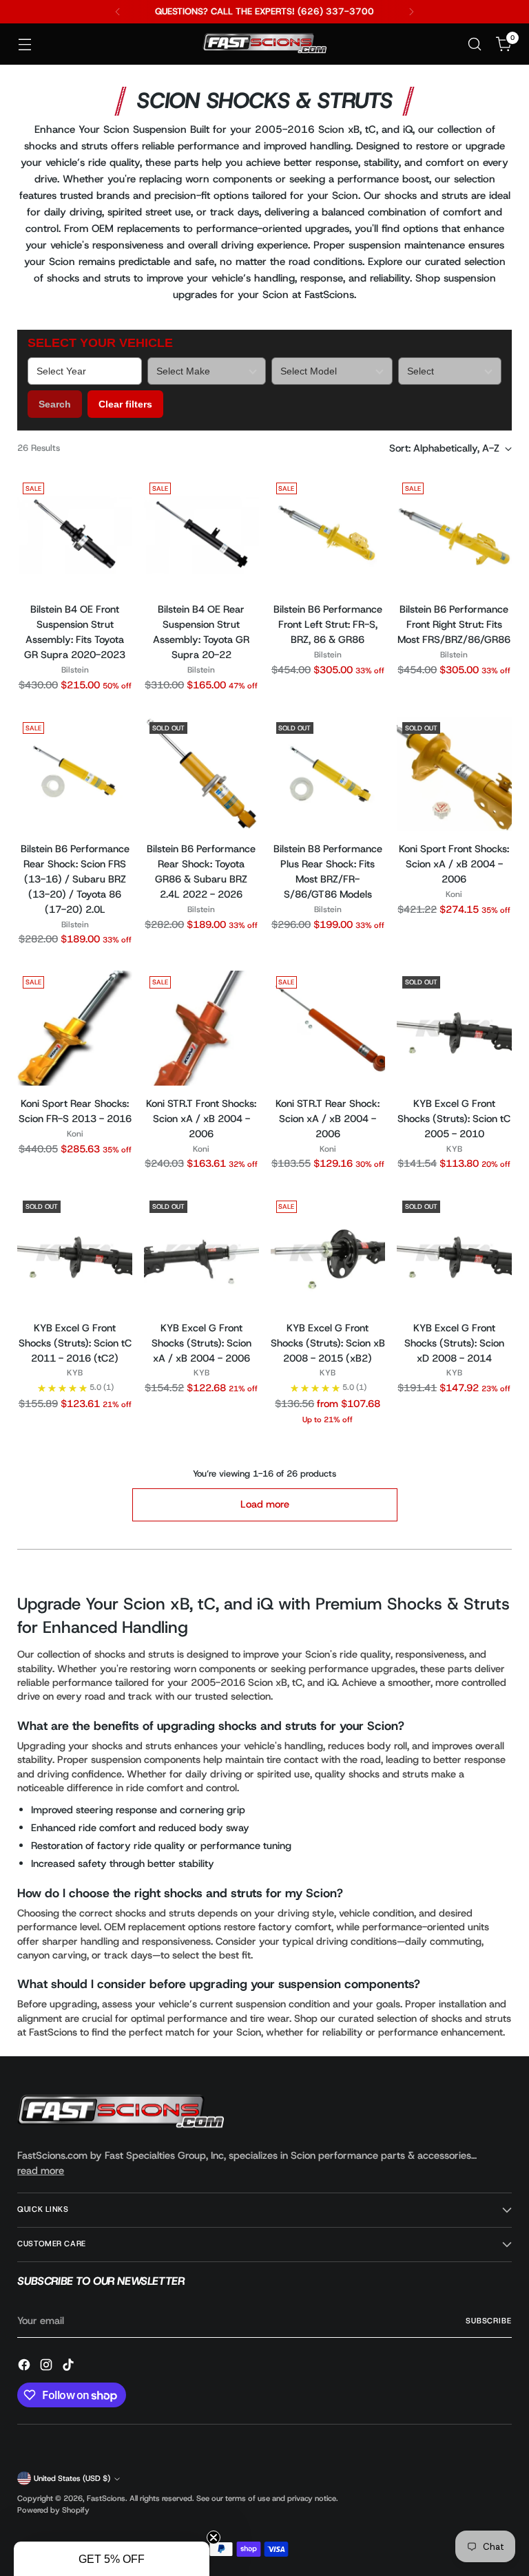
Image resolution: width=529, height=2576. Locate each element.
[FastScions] (264, 44)
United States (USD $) (72, 2479)
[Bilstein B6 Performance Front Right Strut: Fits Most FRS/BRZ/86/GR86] (454, 535)
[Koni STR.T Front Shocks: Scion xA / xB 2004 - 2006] (201, 1028)
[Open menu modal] (24, 44)
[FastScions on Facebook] (25, 2367)
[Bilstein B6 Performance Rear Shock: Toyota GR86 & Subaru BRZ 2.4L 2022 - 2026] (201, 774)
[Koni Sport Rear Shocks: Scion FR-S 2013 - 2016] (75, 1028)
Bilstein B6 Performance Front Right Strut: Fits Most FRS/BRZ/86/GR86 (454, 624)
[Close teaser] (214, 2537)
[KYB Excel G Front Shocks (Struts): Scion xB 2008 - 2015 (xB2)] (328, 1253)
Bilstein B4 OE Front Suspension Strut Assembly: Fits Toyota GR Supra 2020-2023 (75, 632)
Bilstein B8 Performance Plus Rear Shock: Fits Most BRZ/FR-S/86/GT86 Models (328, 872)
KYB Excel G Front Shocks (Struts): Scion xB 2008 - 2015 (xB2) (328, 1343)
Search (55, 404)
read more (41, 2171)
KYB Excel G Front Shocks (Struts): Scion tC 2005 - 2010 (454, 1119)
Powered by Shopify (53, 2510)
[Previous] (118, 12)
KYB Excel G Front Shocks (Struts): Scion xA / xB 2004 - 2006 (201, 1343)
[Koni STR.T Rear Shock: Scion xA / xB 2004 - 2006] (328, 1028)
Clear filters (125, 404)
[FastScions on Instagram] (48, 2367)
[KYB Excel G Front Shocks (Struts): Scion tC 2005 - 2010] (454, 1028)
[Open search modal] (475, 44)
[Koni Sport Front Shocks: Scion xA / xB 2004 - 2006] (454, 774)
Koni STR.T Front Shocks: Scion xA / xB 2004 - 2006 (201, 1119)
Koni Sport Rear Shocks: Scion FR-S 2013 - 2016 (75, 1111)
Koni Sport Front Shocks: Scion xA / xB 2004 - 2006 (454, 864)
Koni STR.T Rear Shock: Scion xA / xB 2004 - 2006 (328, 1119)
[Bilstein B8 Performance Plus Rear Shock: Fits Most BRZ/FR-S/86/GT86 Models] (328, 774)
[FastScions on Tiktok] (70, 2367)
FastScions (106, 2499)
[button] (112, 2559)
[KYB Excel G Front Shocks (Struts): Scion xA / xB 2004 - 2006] (201, 1253)
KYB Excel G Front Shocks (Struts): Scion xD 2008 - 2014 (454, 1343)
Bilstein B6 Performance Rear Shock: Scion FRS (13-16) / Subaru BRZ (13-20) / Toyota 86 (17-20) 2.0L (75, 879)
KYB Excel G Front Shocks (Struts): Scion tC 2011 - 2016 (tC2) (75, 1343)
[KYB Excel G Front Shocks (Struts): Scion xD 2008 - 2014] (454, 1253)
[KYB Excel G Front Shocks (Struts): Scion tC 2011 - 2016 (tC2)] (75, 1253)
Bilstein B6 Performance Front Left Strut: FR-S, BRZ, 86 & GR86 (328, 624)
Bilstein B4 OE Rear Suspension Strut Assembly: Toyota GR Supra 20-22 (201, 632)
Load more (265, 1504)
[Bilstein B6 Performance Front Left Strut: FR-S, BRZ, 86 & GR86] (328, 535)
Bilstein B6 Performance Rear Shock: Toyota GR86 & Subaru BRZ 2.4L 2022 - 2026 (201, 872)
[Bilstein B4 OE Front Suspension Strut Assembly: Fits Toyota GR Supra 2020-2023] (75, 535)
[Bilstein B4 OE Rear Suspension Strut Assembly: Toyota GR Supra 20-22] (201, 535)
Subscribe (489, 2321)
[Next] (411, 12)
